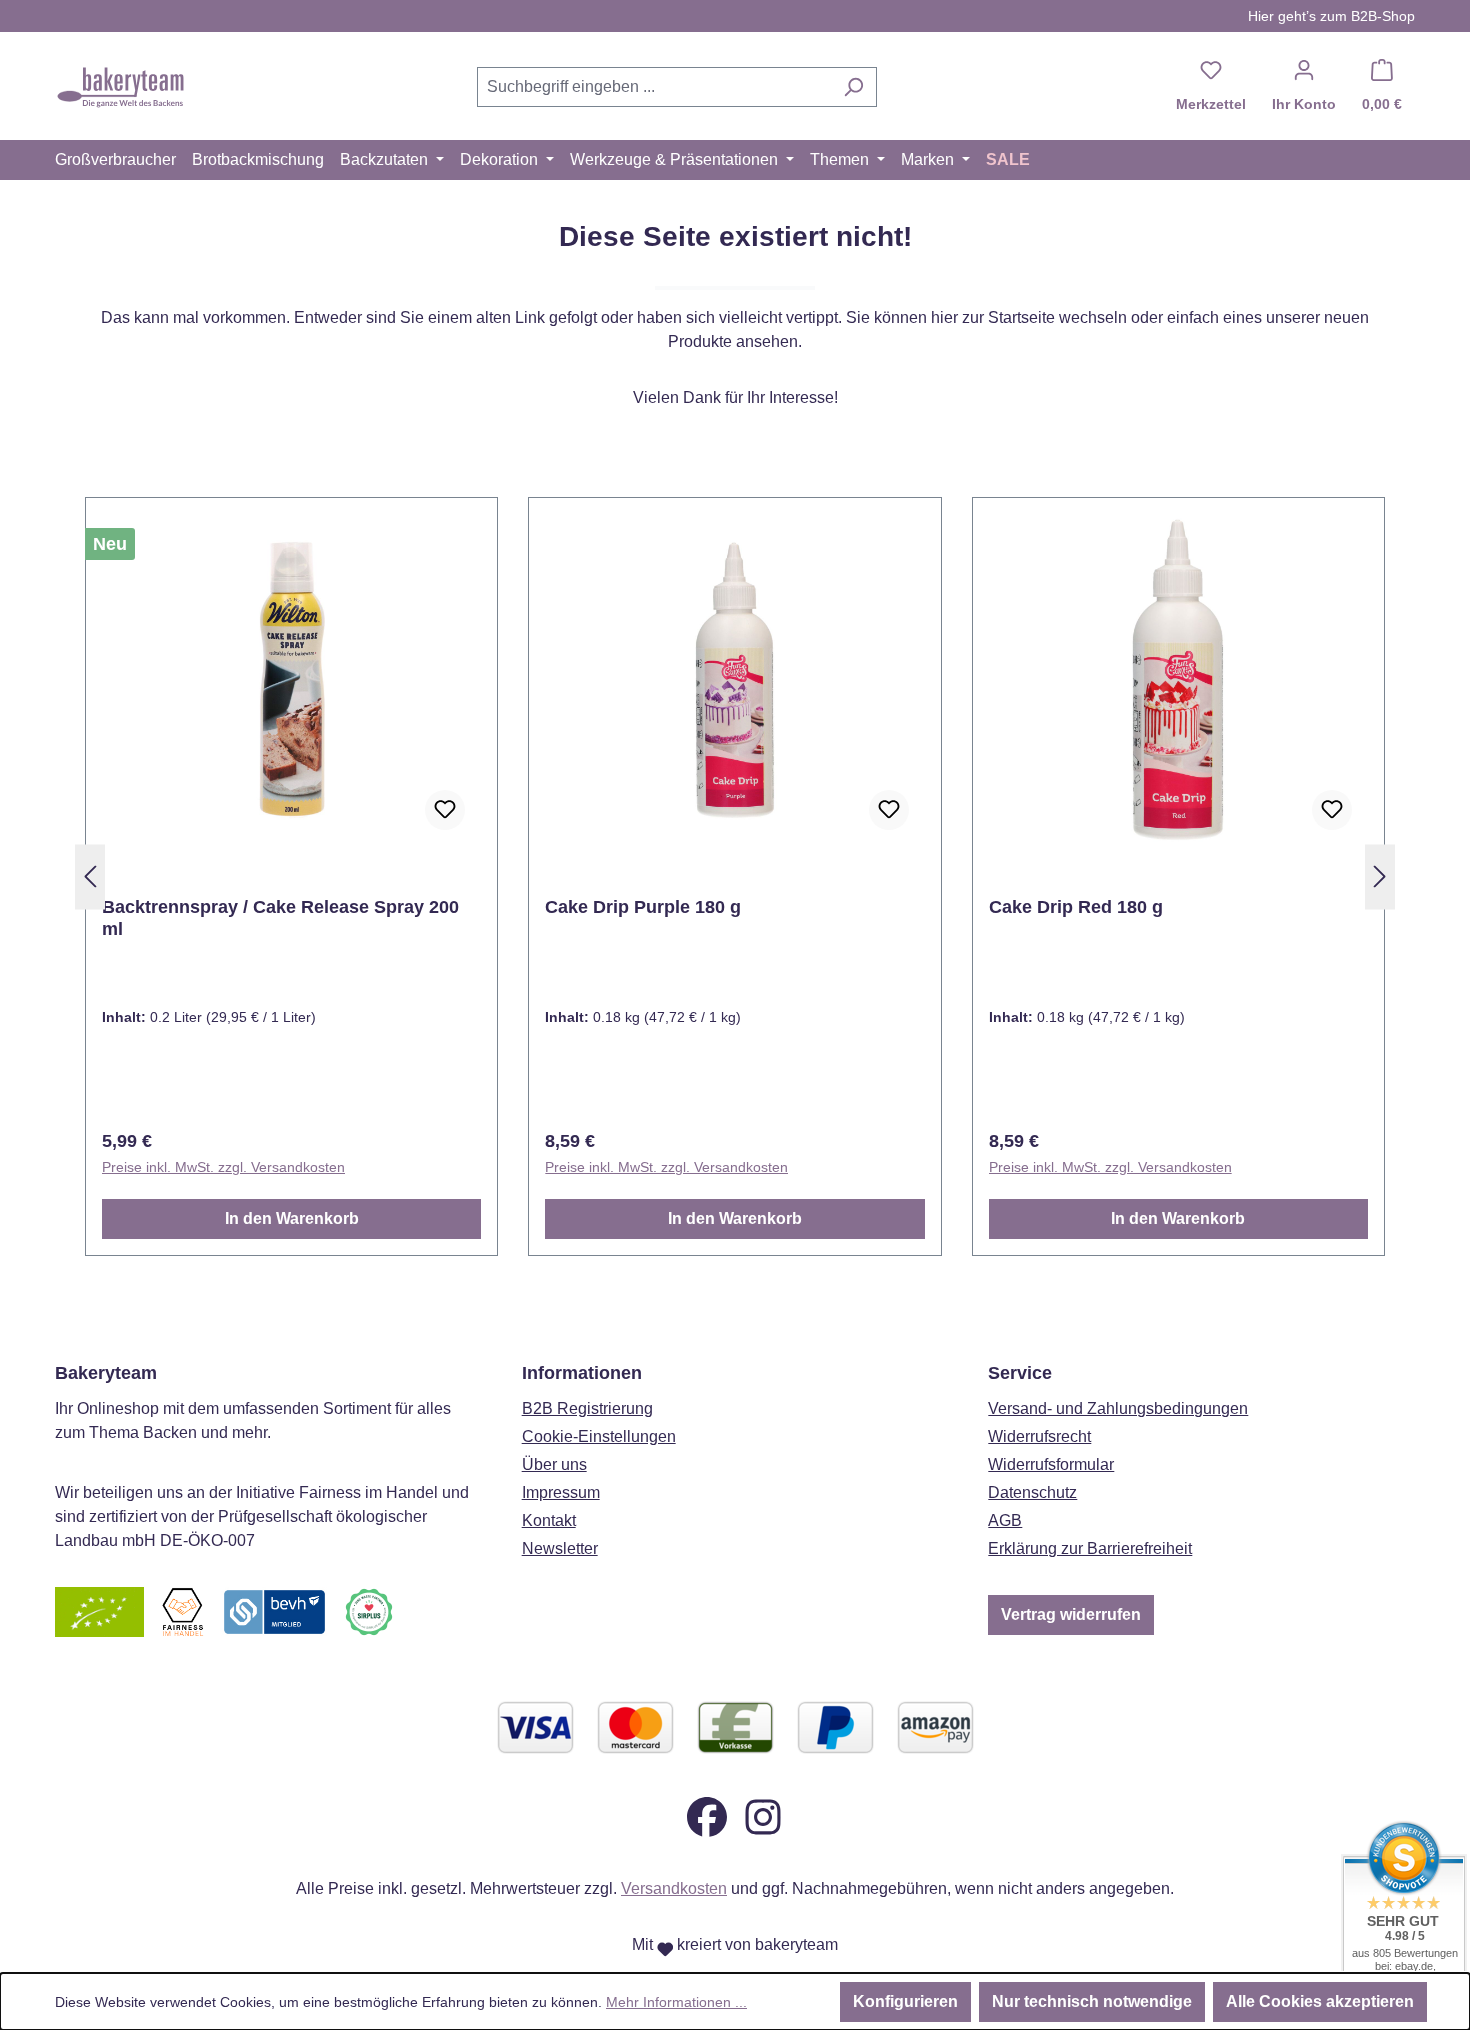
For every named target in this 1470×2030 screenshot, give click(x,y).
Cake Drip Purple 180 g (643, 907)
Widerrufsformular (1051, 1464)
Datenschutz (1032, 1492)
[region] (735, 877)
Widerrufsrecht (1039, 1436)
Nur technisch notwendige (1092, 2001)
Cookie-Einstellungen (599, 1436)
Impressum (561, 1492)
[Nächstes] (1380, 877)
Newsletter (560, 1548)
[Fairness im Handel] (182, 1610)
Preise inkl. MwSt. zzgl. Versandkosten (223, 1167)
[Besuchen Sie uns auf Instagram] (763, 1815)
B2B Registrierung (587, 1408)
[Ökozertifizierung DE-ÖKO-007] (99, 1610)
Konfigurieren (905, 2001)
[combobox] (654, 87)
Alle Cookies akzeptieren (1320, 2001)
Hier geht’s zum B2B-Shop (1331, 16)
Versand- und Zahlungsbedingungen (1118, 1408)
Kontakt (549, 1520)
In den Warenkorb (292, 1218)
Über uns (554, 1464)
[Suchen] (853, 87)
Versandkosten (674, 1888)
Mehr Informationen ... (676, 2002)
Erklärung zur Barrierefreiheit (1090, 1548)
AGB (1005, 1520)
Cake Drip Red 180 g (1076, 907)
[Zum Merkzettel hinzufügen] (445, 810)
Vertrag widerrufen (1071, 1614)
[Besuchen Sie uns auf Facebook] (707, 1815)
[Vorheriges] (90, 877)
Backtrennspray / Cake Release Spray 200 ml (280, 918)
